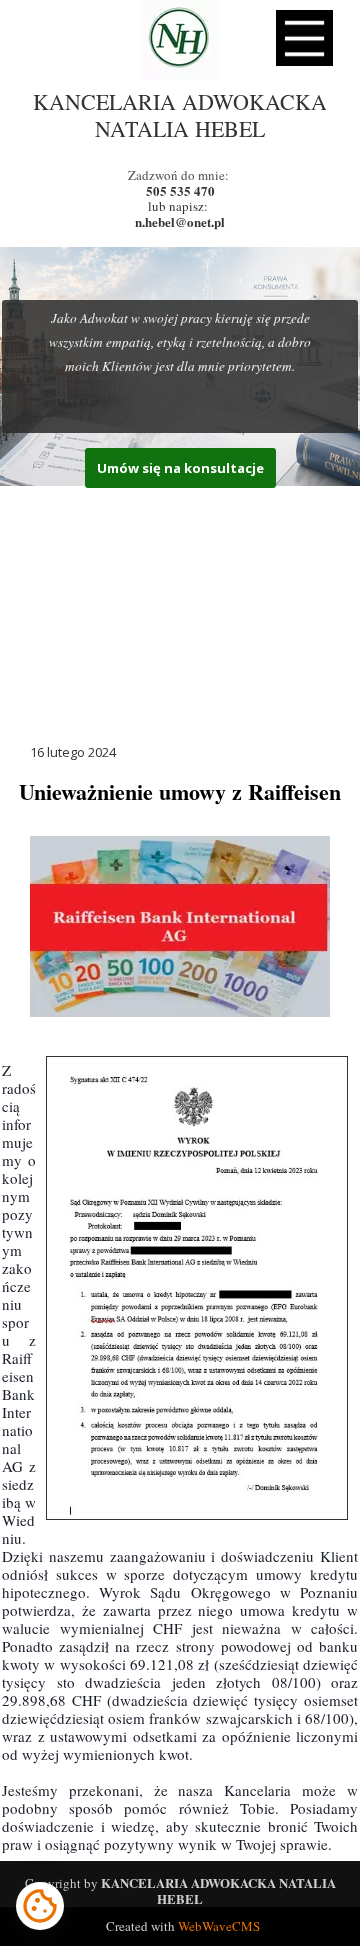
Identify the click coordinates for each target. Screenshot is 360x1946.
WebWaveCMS (219, 1926)
